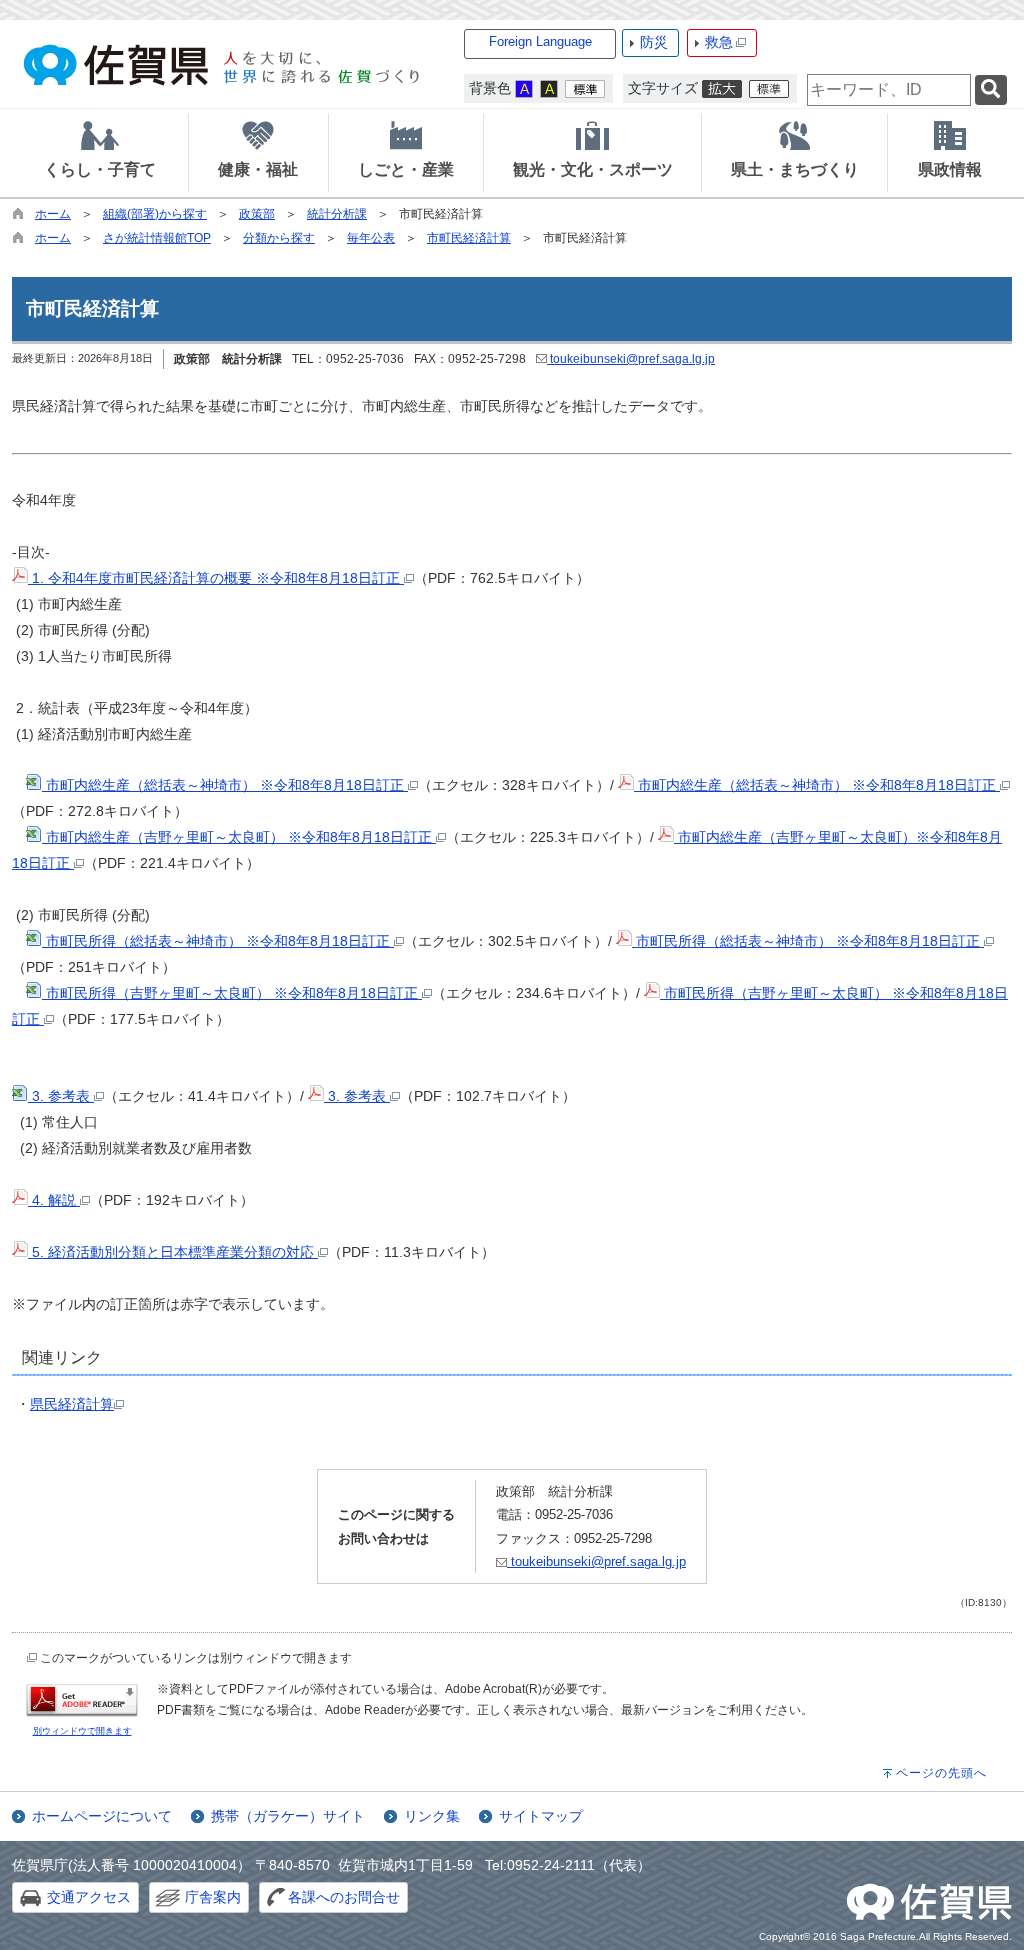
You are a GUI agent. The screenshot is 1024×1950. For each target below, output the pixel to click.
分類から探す (279, 238)
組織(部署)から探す (155, 214)
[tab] (100, 153)
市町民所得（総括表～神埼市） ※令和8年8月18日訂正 (218, 941)
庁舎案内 (213, 1897)
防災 (654, 42)
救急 (719, 42)
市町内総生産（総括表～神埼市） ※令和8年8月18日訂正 (225, 785)
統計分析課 (337, 214)
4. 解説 (54, 1200)
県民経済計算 (72, 1404)
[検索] (991, 90)
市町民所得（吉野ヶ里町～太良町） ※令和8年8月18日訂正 (232, 993)
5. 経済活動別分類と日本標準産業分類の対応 (173, 1252)
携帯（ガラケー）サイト (288, 1816)
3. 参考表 (61, 1096)
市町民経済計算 (469, 238)
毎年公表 (371, 238)
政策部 (257, 214)
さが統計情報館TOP (157, 238)
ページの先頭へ (941, 1773)
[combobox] (889, 90)
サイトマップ (541, 1816)
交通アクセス (89, 1897)
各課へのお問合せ (344, 1897)
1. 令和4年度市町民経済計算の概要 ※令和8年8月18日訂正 (216, 578)
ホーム (53, 214)
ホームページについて (102, 1816)
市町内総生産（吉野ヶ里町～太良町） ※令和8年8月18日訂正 (239, 837)
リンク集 (432, 1816)
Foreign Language (540, 41)
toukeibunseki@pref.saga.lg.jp (631, 359)
